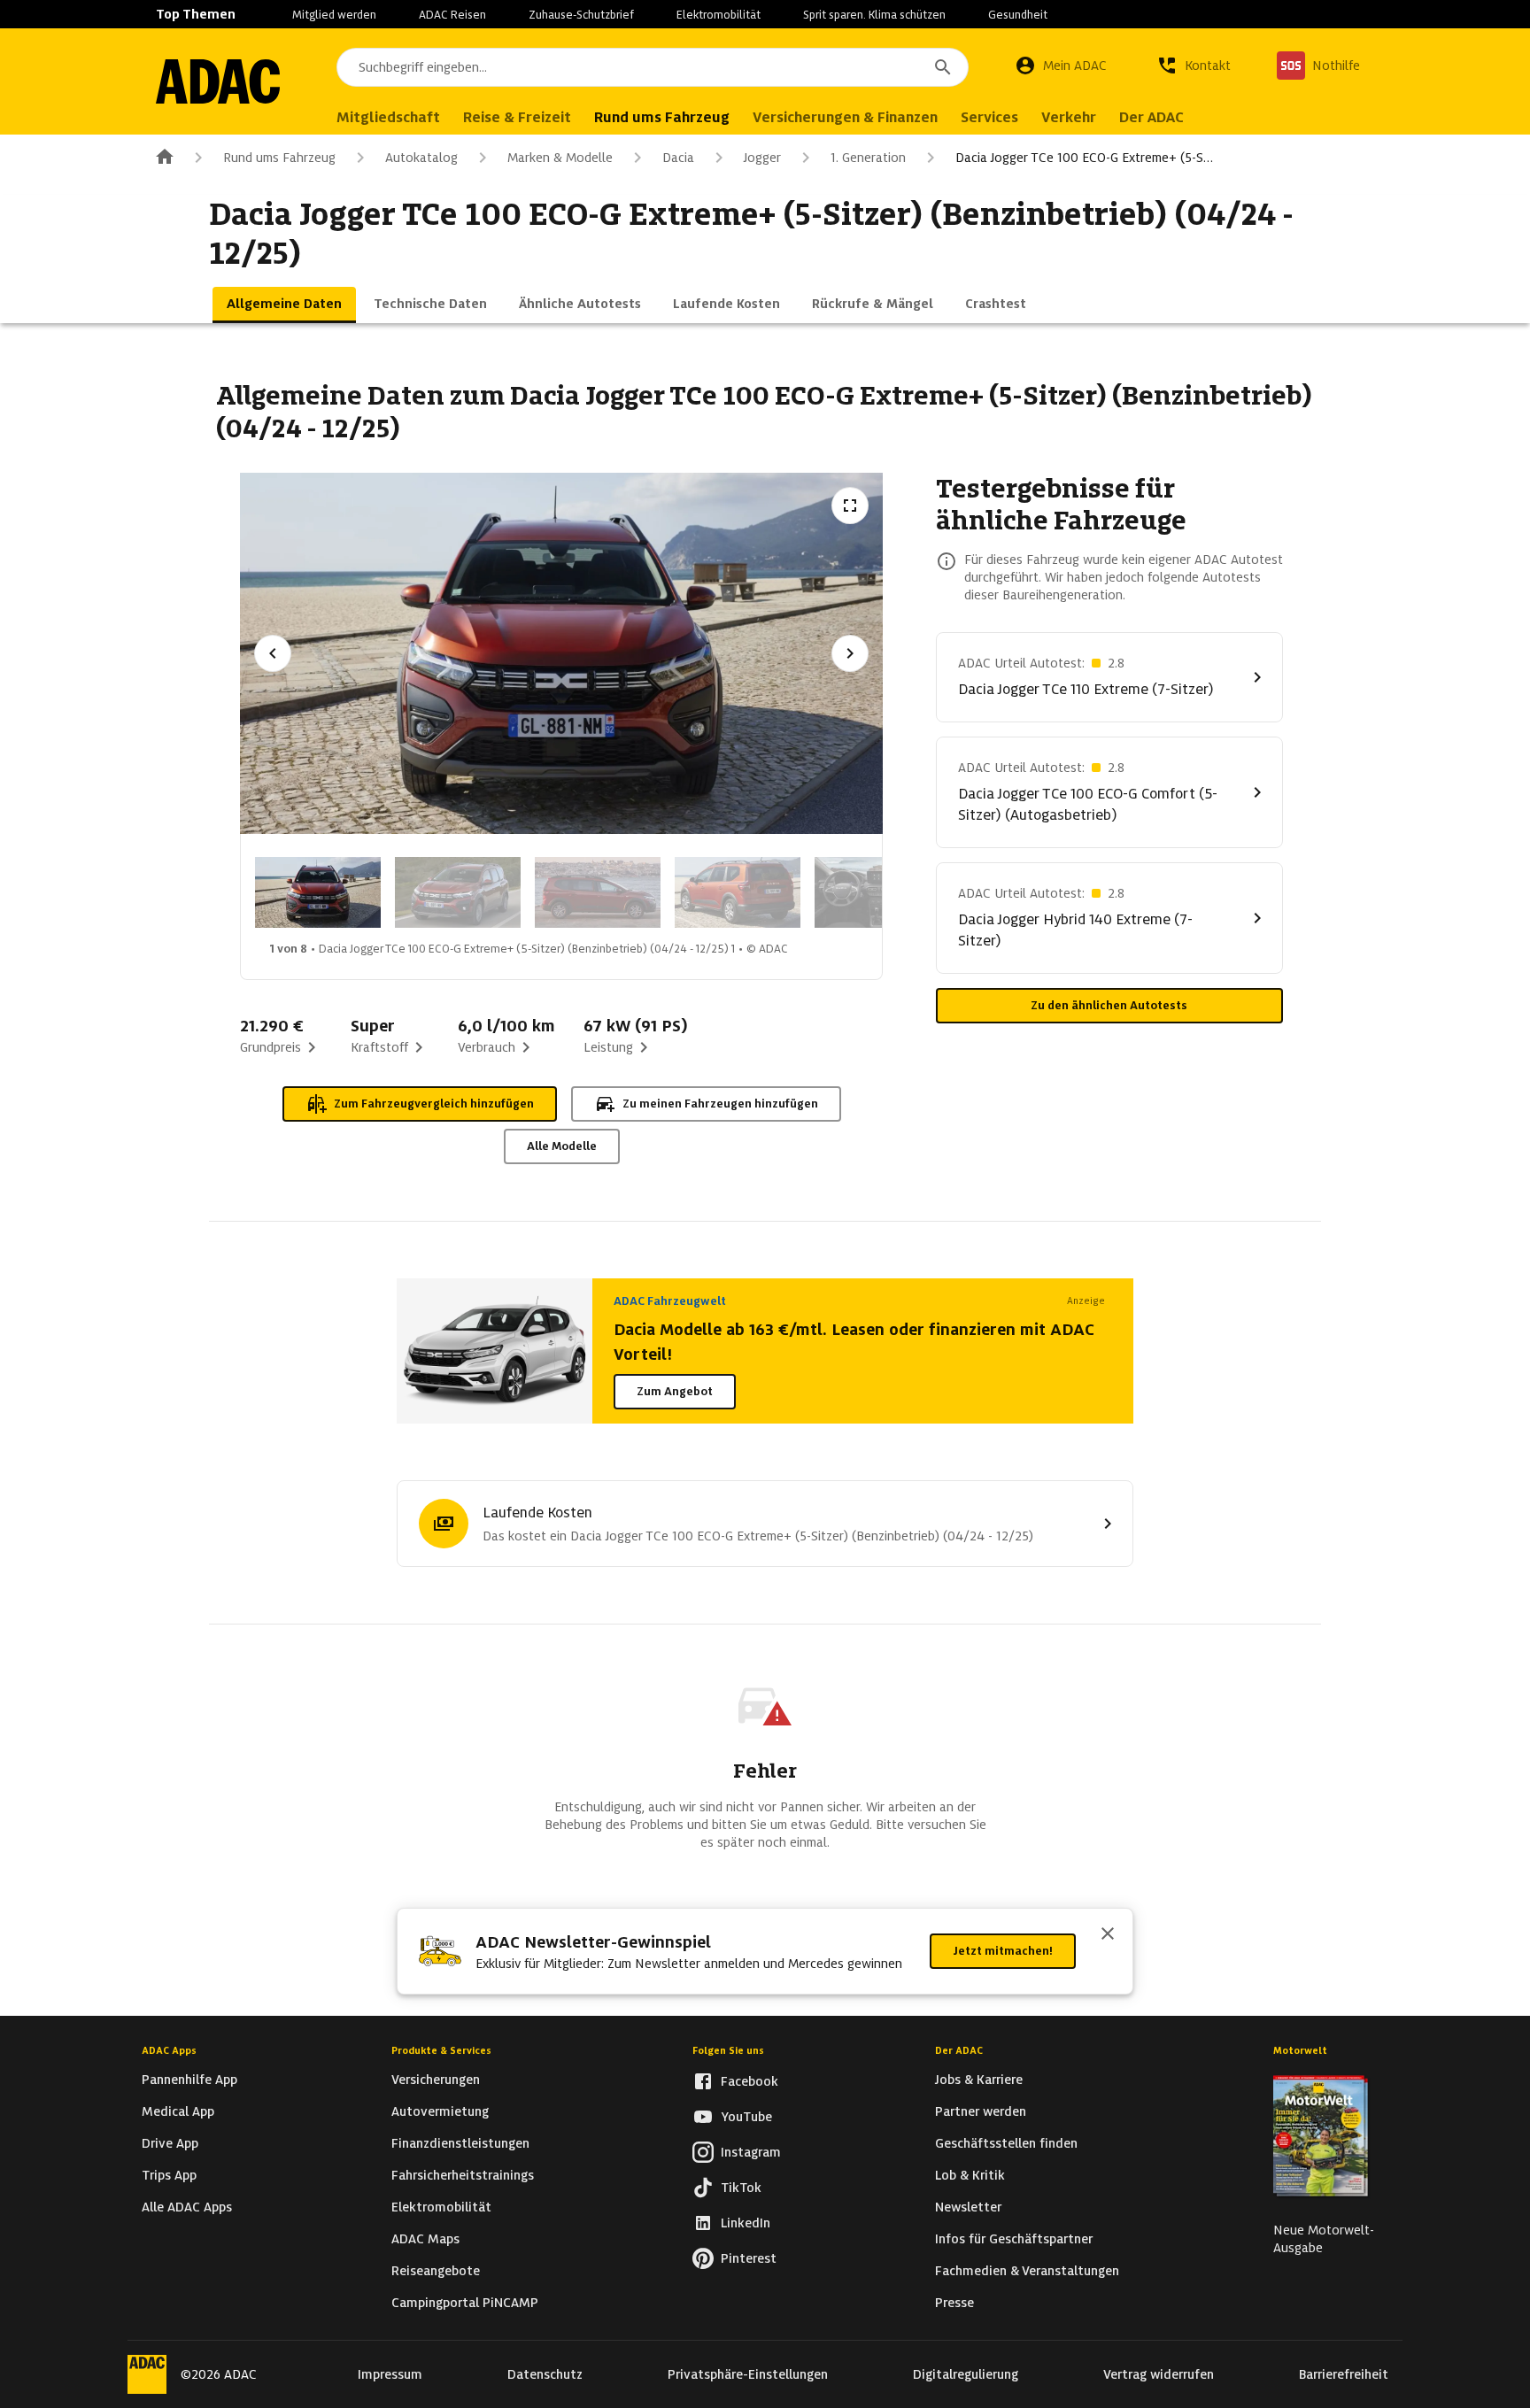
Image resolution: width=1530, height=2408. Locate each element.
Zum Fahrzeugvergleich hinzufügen (434, 1104)
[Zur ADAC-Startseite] (218, 81)
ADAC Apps (169, 2050)
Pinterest (749, 2258)
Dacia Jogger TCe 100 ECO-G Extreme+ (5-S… (1084, 158)
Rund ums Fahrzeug (279, 158)
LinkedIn (746, 2223)
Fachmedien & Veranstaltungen (1027, 2271)
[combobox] (653, 67)
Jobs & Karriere (979, 2080)
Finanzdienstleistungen (460, 2143)
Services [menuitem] (989, 117)
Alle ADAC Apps (187, 2207)
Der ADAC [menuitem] (1151, 117)
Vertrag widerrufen (1159, 2374)
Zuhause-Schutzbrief (581, 15)
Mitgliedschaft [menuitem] (388, 117)
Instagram (751, 2152)
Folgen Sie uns (728, 2050)
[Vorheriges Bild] (273, 653)
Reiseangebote (436, 2271)
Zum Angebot (675, 1391)
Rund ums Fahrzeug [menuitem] (662, 117)
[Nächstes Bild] (850, 653)
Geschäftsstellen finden (1006, 2143)
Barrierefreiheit (1344, 2374)
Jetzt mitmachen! (1003, 1951)
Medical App (178, 2111)
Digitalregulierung (966, 2374)
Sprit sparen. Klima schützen (874, 15)
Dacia (678, 158)
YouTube (746, 2117)
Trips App (169, 2175)
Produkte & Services (441, 2050)
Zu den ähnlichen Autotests (1109, 1005)
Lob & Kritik (970, 2175)
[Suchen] (943, 67)
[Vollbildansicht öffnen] (850, 506)
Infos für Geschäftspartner (1014, 2239)
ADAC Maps (425, 2239)
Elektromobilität (719, 15)
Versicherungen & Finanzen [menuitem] (845, 117)
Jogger (762, 158)
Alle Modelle (562, 1146)
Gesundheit (1018, 15)
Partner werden (981, 2111)
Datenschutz (545, 2374)
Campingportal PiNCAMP (465, 2303)
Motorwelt (1300, 2050)
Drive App (170, 2143)
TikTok (741, 2188)
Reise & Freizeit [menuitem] (517, 117)
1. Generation (868, 158)
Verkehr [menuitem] (1069, 117)
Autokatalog (421, 158)
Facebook (750, 2081)
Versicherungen (436, 2080)
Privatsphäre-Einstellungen (748, 2374)
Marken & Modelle (560, 158)
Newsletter (968, 2207)
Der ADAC (959, 2050)
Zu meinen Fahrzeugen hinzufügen (720, 1104)
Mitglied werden (334, 15)
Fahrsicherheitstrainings (463, 2175)
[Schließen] (1108, 1935)
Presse (954, 2303)
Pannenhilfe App (189, 2080)
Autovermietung (440, 2111)
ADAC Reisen (452, 15)
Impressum (390, 2374)
